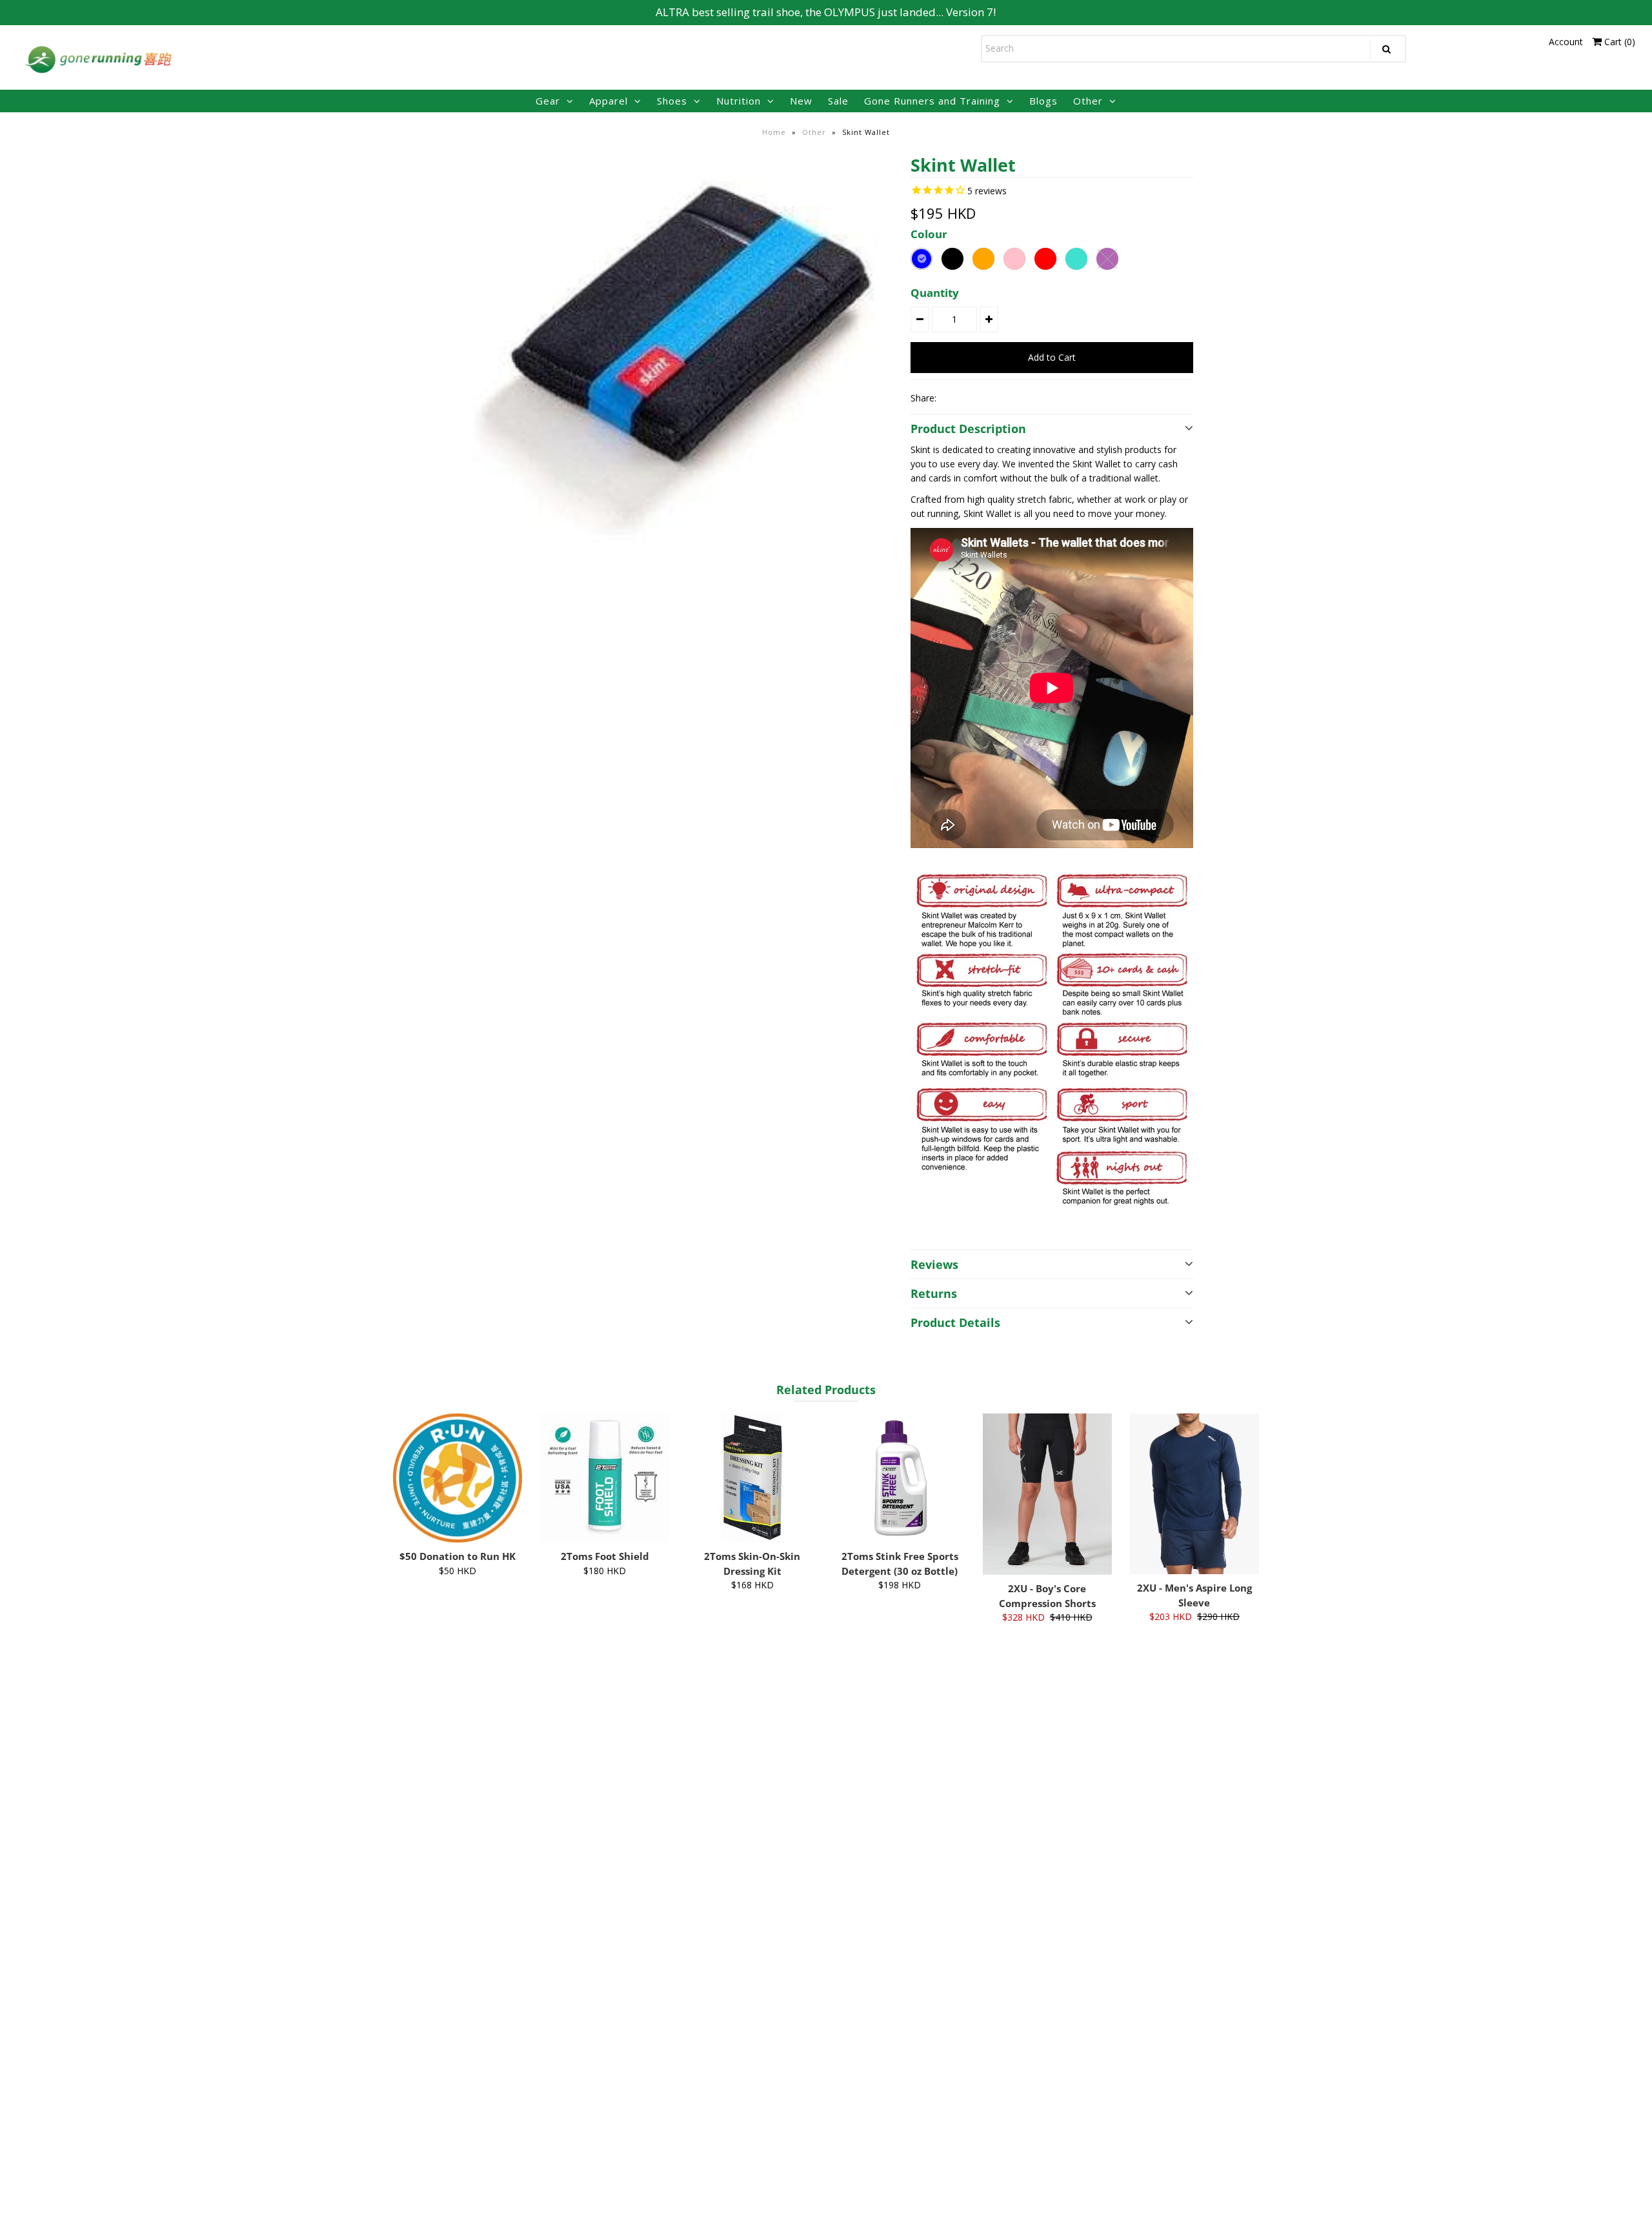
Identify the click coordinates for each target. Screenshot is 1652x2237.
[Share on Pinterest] (996, 398)
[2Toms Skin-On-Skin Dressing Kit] (752, 1478)
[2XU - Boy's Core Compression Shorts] (1047, 1494)
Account (1566, 42)
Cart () (1618, 42)
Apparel (609, 101)
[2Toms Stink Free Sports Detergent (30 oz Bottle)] (900, 1478)
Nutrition (739, 101)
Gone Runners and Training (932, 101)
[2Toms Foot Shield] (605, 1478)
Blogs (1043, 101)
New (801, 101)
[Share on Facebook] (952, 398)
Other (1088, 101)
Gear (548, 101)
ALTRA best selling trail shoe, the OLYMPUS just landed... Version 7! (826, 12)
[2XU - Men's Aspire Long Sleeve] (1194, 1494)
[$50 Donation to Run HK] (458, 1478)
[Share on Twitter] (974, 398)
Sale (838, 101)
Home (774, 132)
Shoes (672, 101)
